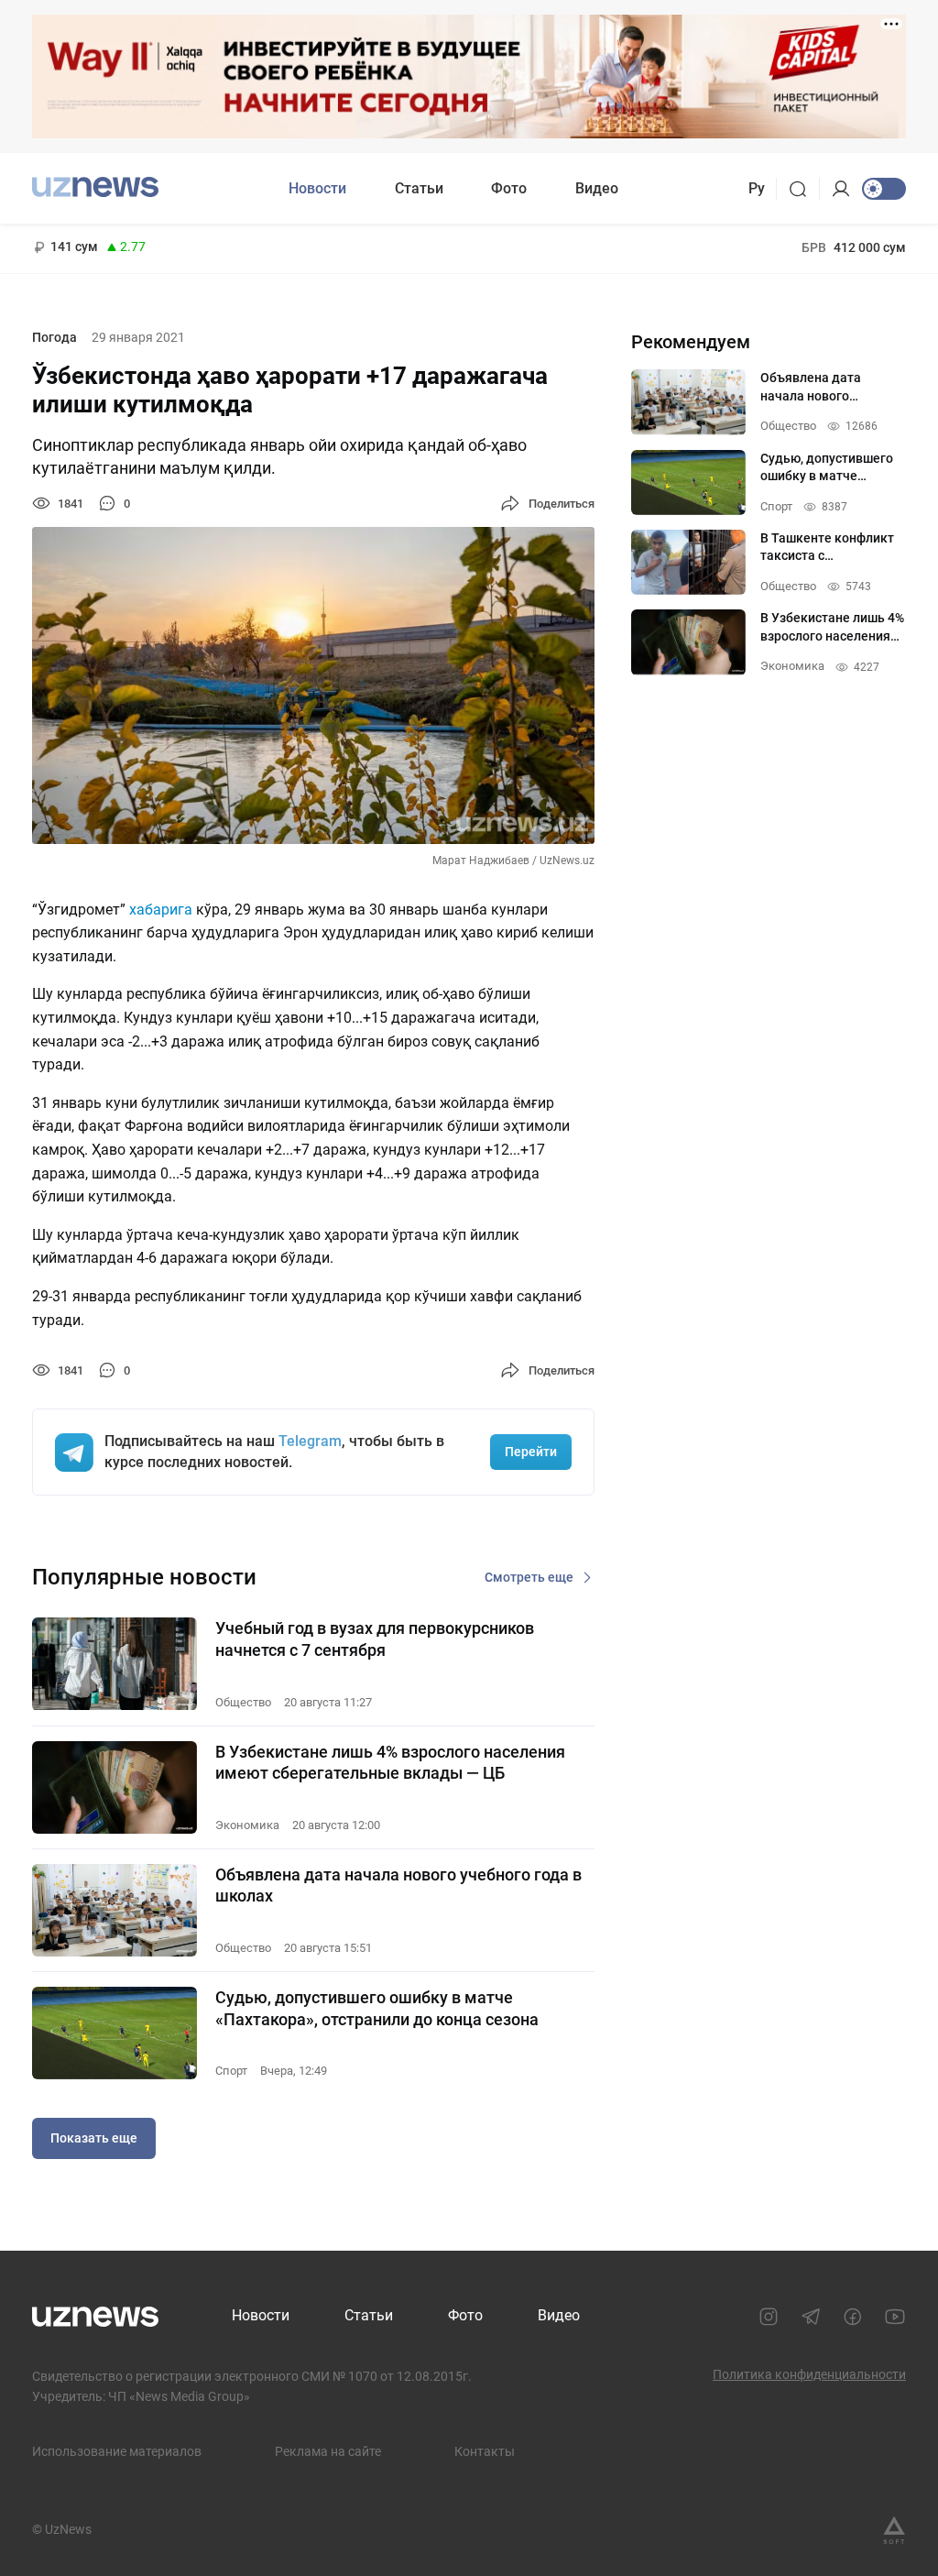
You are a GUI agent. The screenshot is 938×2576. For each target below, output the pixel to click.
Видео (597, 188)
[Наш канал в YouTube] (895, 2317)
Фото (509, 188)
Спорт (231, 2071)
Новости (317, 188)
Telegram (310, 1441)
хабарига (161, 910)
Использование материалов (117, 2451)
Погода (55, 337)
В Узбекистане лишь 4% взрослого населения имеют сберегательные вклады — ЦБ (390, 1762)
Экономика (247, 1825)
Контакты (485, 2451)
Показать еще (94, 2138)
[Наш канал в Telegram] (811, 2317)
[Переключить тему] (884, 189)
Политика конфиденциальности (809, 2374)
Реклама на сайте (328, 2451)
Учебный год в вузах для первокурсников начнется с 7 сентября (375, 1639)
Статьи (419, 188)
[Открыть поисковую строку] (804, 189)
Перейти (531, 1452)
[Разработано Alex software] (894, 2530)
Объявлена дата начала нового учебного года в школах (398, 1885)
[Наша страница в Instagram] (769, 2317)
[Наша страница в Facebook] (853, 2317)
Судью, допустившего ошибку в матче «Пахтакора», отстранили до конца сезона (377, 2008)
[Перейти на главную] (95, 186)
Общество (243, 1702)
